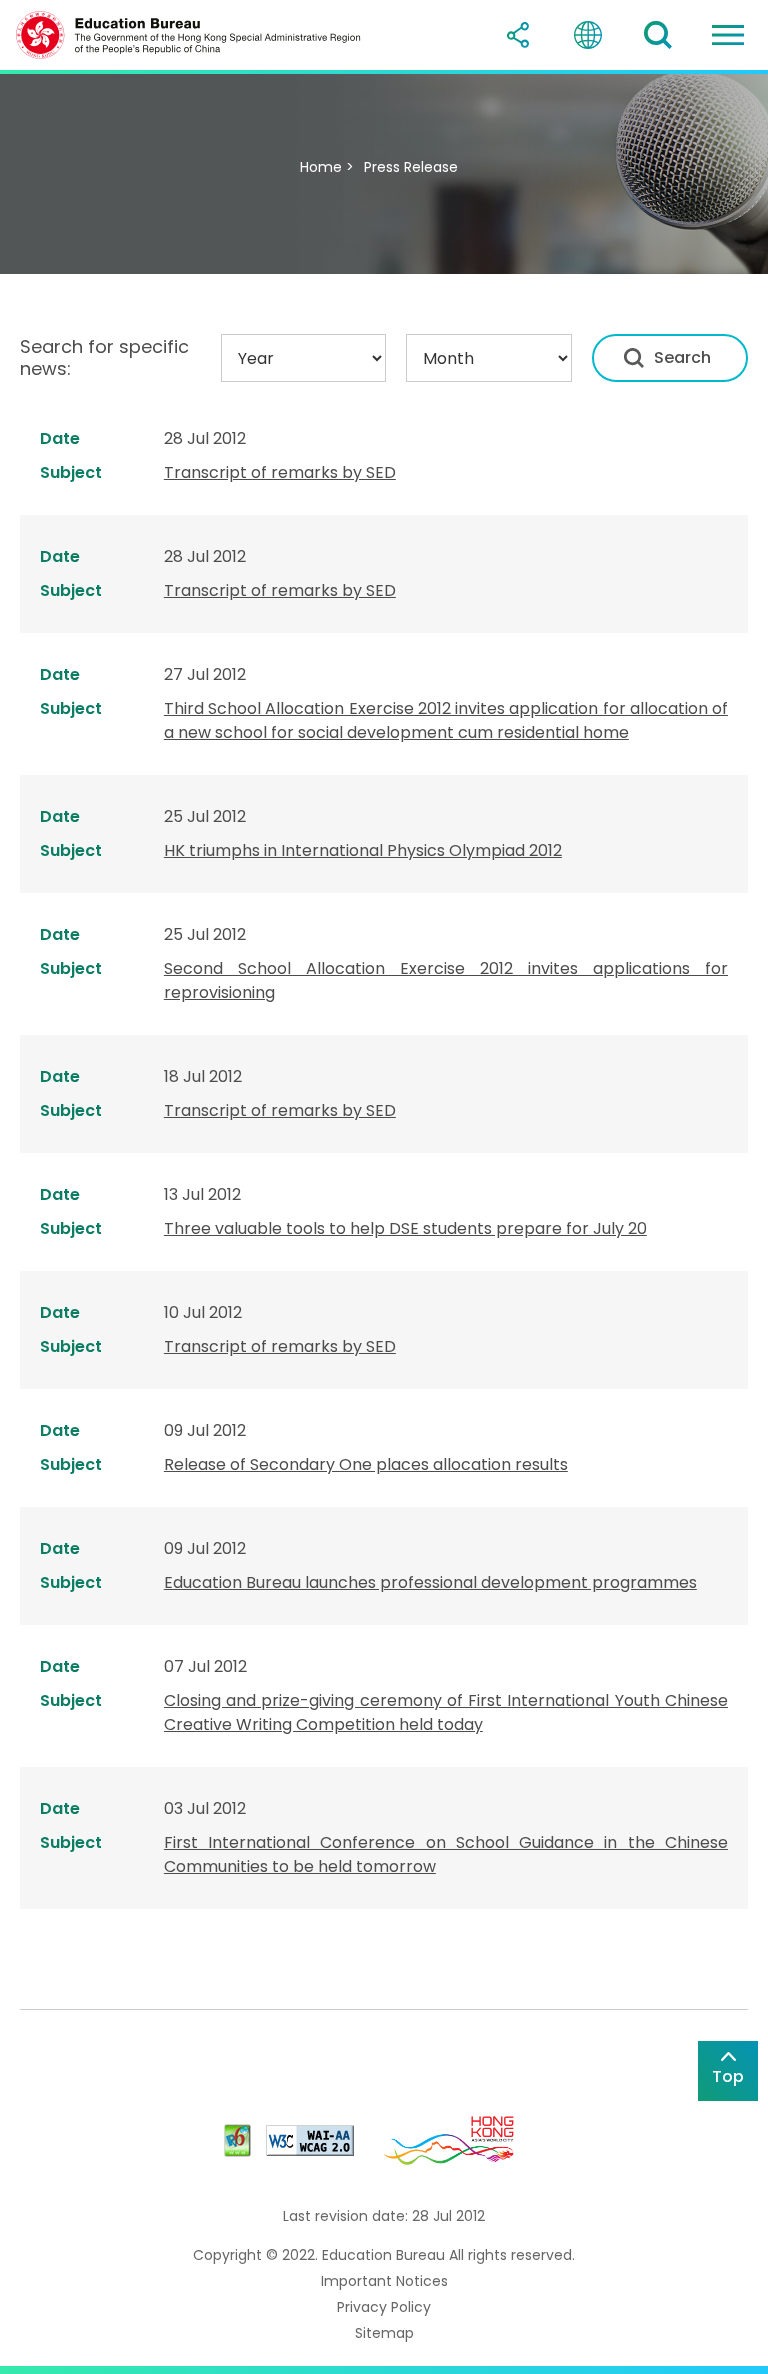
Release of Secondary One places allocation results (366, 1464)
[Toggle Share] (518, 35)
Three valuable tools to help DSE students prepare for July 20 (405, 1228)
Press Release (411, 167)
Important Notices (384, 2281)
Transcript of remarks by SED (280, 472)
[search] (658, 35)
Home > (327, 167)
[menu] (728, 35)
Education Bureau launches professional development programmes (430, 1582)
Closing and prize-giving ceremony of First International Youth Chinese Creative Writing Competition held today (446, 1712)
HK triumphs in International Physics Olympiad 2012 (363, 850)
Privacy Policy (384, 2307)
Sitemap (384, 2333)
